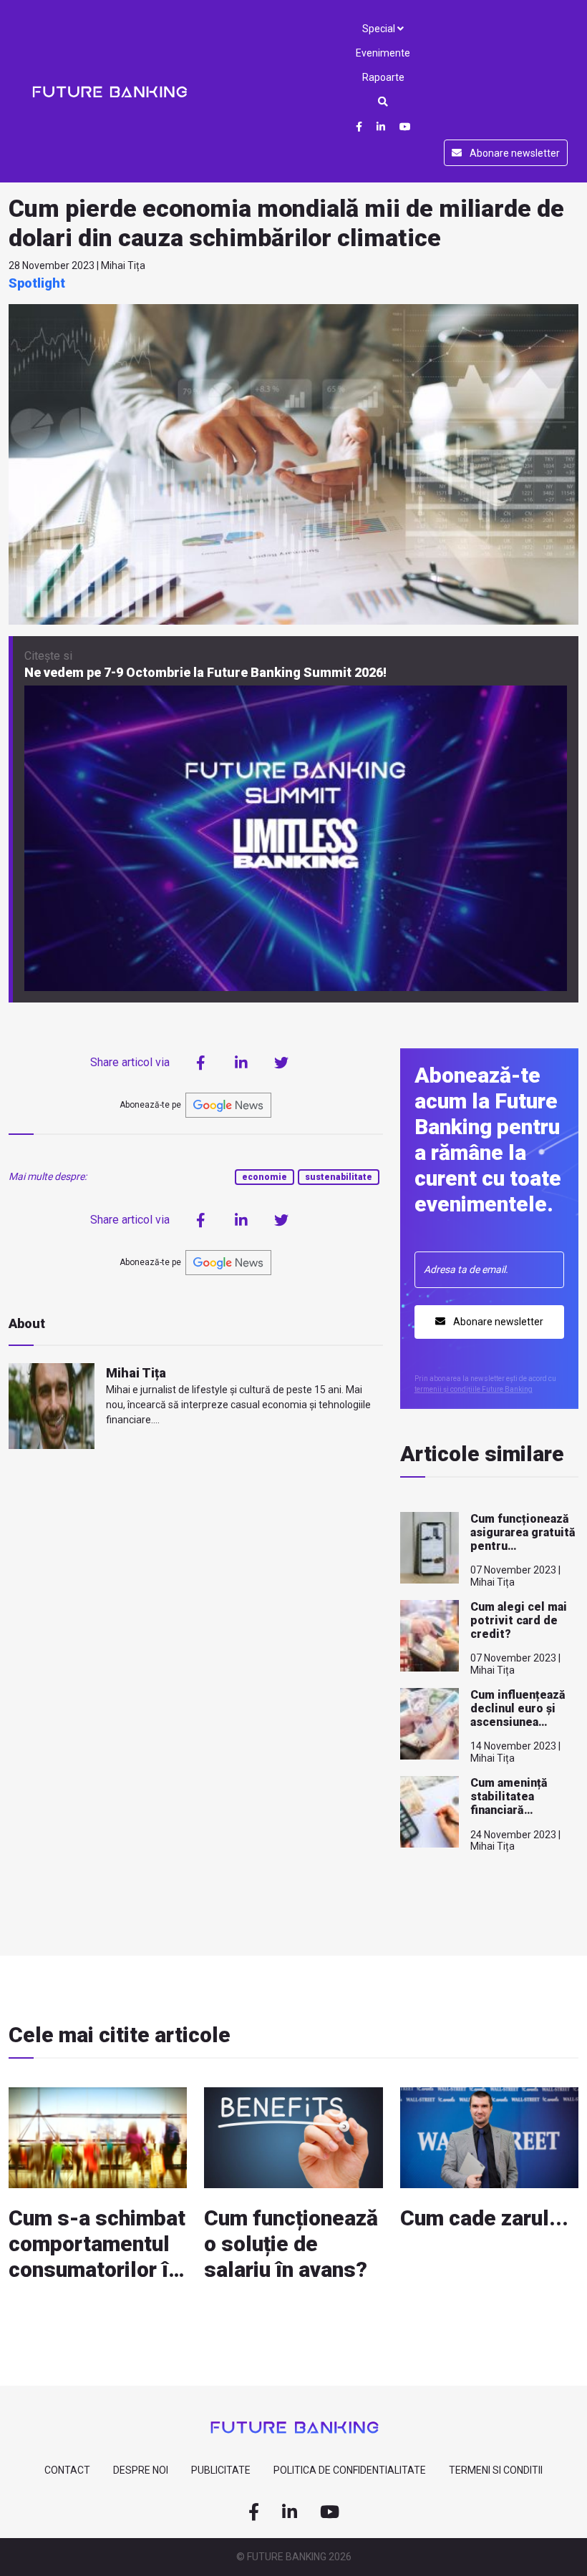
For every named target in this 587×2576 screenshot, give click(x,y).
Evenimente (383, 53)
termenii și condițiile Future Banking (474, 1389)
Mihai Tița (136, 1373)
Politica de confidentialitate (350, 2470)
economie (265, 1177)
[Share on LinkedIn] (241, 1063)
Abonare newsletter (514, 153)
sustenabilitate (339, 1177)
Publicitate (221, 2470)
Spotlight (37, 283)
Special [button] (380, 29)
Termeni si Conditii (496, 2470)
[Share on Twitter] (281, 1063)
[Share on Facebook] (201, 1063)
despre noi (141, 2470)
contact (67, 2470)
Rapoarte (383, 77)
